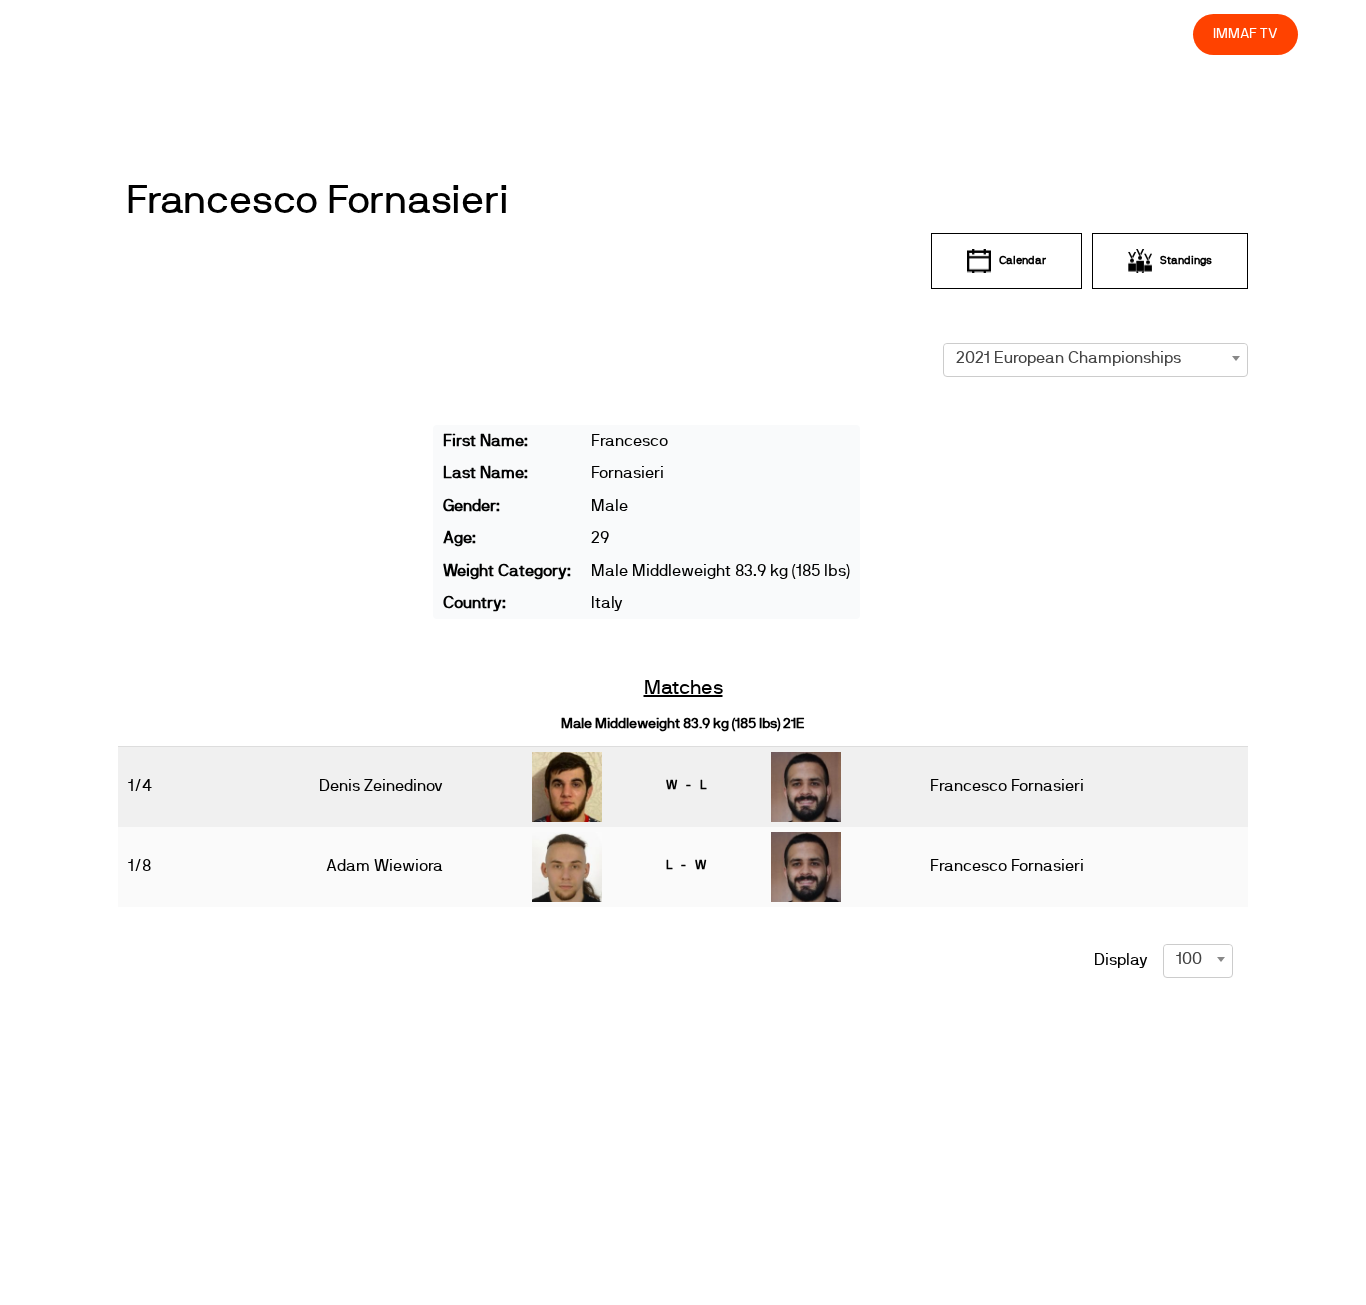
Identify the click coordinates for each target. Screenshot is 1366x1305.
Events (662, 33)
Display (1121, 960)
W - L (686, 785)
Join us (918, 33)
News (591, 33)
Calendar (1022, 260)
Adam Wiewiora (384, 866)
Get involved (824, 33)
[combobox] (1095, 358)
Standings (1186, 260)
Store (1159, 33)
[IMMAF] (158, 39)
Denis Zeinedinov (381, 786)
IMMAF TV (1245, 33)
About (733, 33)
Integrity (1084, 33)
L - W (686, 865)
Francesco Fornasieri (317, 201)
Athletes (999, 33)
